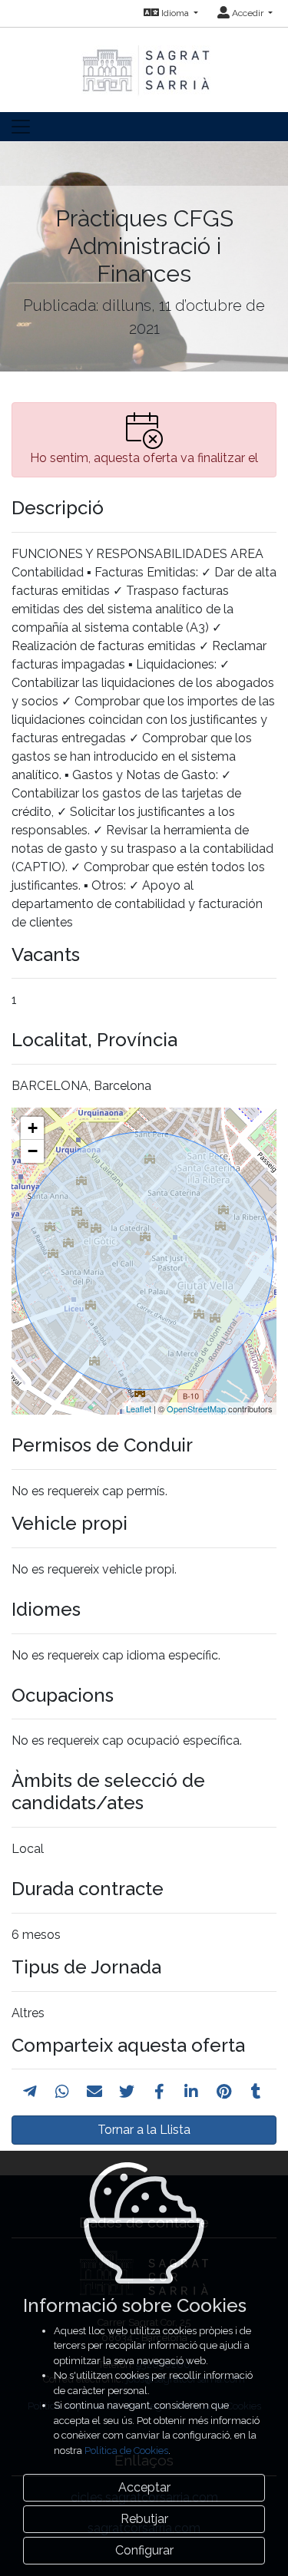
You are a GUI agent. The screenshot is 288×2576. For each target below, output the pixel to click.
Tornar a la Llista (144, 2130)
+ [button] (33, 1128)
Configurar (144, 2550)
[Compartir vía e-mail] (94, 2092)
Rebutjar (144, 2519)
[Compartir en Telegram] (30, 2092)
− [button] (33, 1151)
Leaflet (139, 1409)
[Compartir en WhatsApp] (62, 2092)
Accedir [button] (248, 13)
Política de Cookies (126, 2451)
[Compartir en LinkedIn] (191, 2092)
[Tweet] (127, 2092)
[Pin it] (224, 2092)
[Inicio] (144, 63)
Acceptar (144, 2487)
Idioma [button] (175, 13)
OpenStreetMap (196, 1409)
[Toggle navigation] (21, 127)
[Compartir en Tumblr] (256, 2092)
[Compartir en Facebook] (159, 2092)
